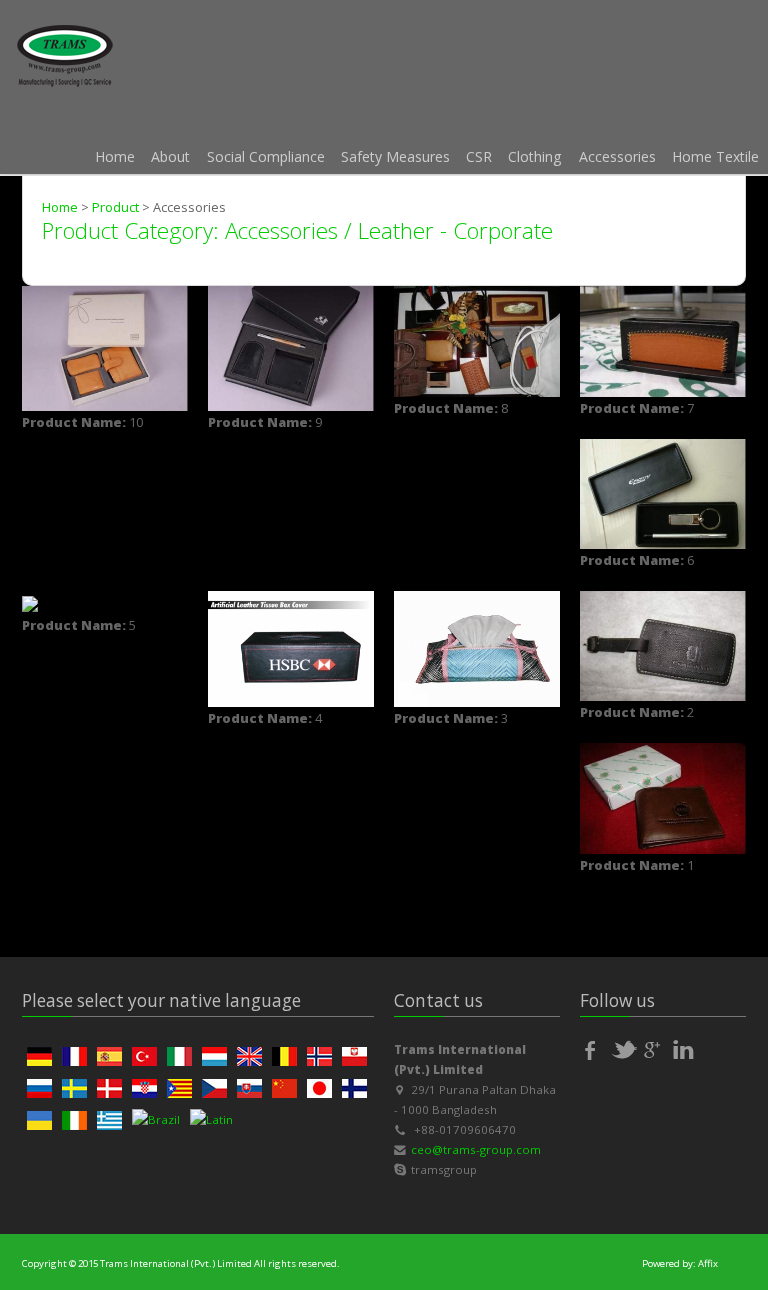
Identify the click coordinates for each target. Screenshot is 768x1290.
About (170, 156)
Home (115, 156)
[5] (30, 602)
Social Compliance (266, 156)
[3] (477, 647)
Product (115, 207)
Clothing (535, 156)
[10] (105, 347)
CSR (479, 156)
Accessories (617, 156)
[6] (663, 492)
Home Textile (715, 156)
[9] (291, 347)
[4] (291, 647)
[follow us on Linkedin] (687, 1050)
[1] (663, 797)
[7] (663, 340)
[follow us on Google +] (656, 1050)
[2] (663, 645)
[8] (477, 340)
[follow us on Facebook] (594, 1050)
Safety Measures (395, 156)
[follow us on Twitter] (625, 1050)
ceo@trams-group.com (476, 1149)
